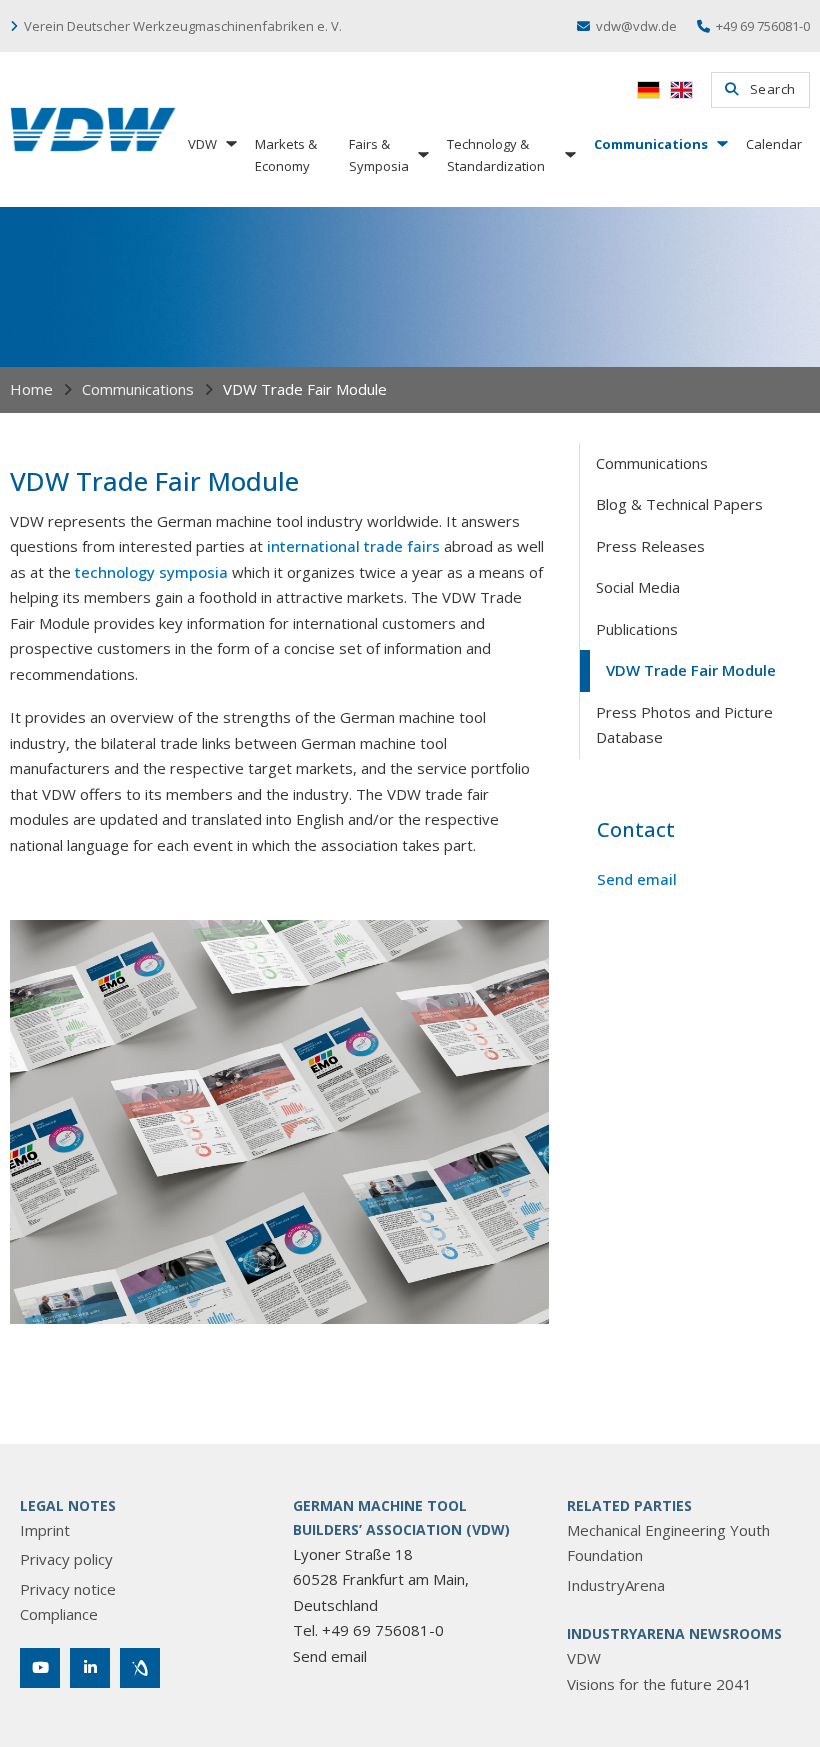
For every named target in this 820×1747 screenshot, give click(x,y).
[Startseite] (93, 129)
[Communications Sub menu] (721, 143)
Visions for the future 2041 (659, 1684)
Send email (637, 879)
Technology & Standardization (496, 155)
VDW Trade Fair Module (691, 670)
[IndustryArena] (140, 1668)
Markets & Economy (286, 155)
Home (31, 389)
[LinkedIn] (90, 1668)
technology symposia (151, 572)
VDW (202, 144)
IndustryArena (616, 1585)
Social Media (638, 587)
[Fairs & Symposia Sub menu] (422, 154)
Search (773, 89)
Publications (637, 629)
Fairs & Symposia (379, 155)
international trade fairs (353, 546)
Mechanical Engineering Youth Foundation (668, 1543)
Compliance (59, 1614)
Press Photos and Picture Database (684, 725)
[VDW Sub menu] (230, 143)
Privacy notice (68, 1589)
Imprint (45, 1530)
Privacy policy (66, 1559)
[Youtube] (40, 1668)
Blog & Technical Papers (679, 504)
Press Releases (650, 546)
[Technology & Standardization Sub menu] (569, 154)
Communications (651, 144)
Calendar (774, 144)
